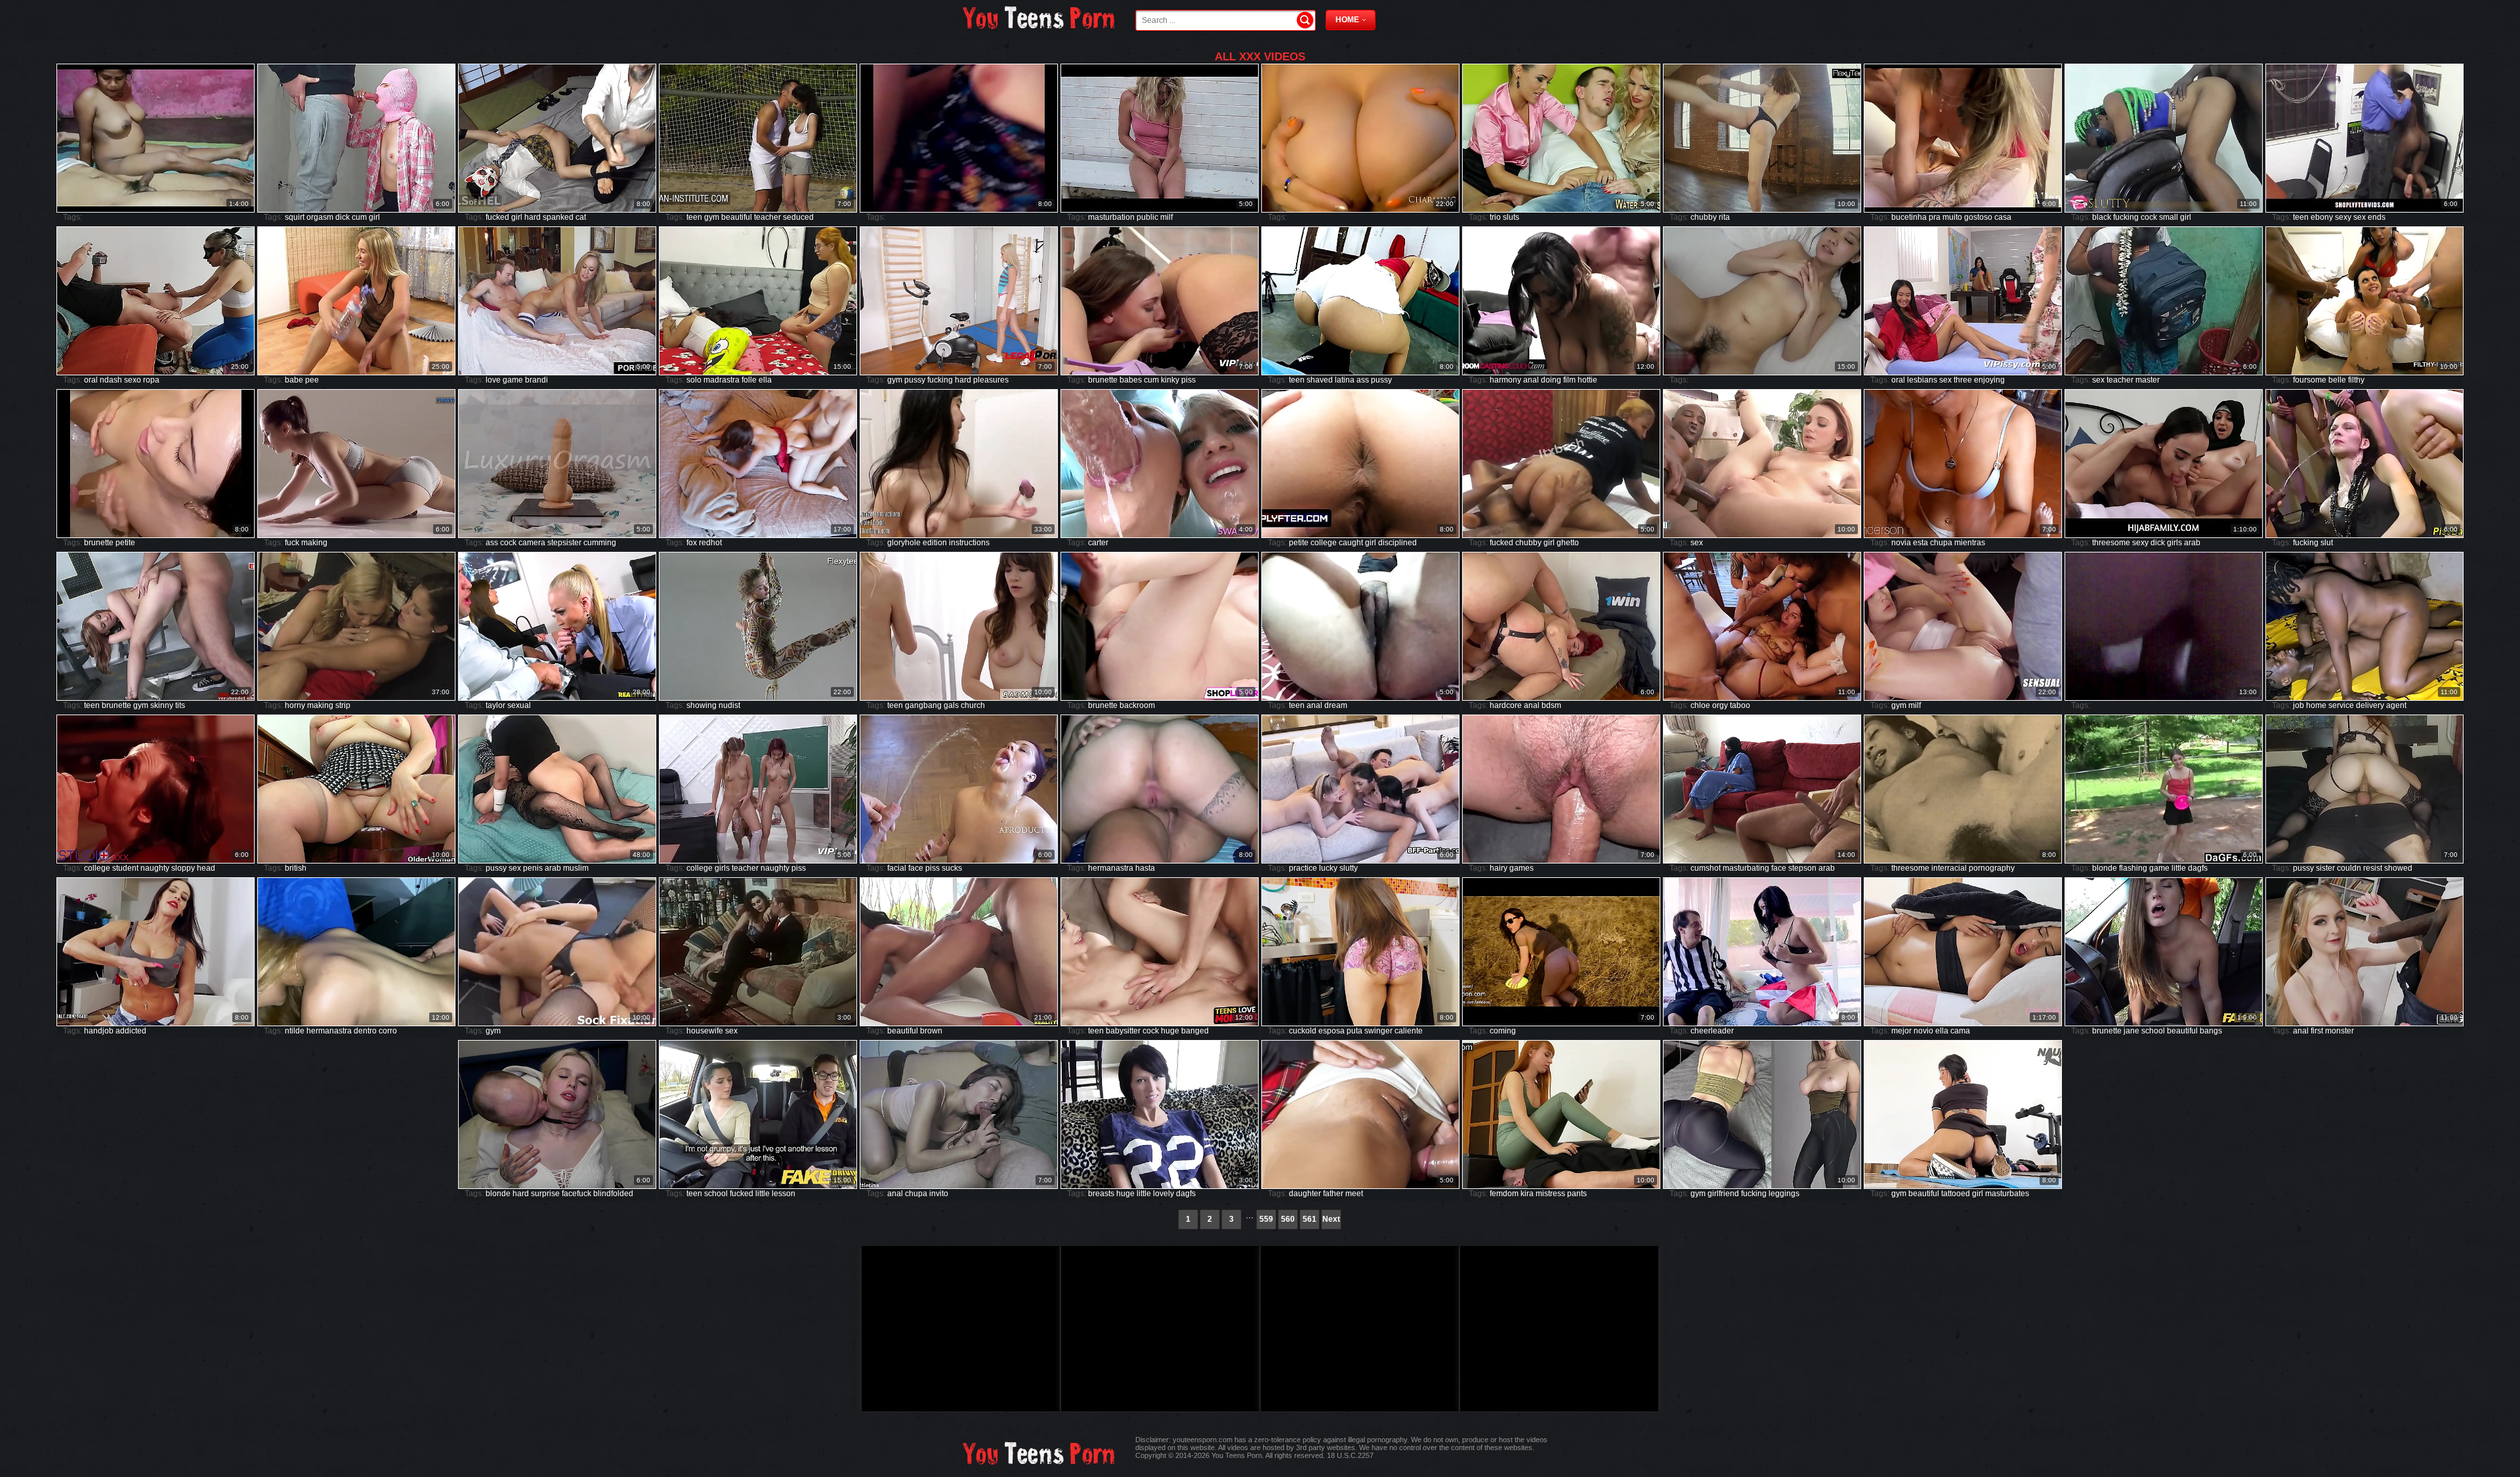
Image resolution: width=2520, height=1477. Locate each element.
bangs (2211, 1031)
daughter (1305, 1194)
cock (2149, 217)
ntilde (295, 1031)
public (1147, 217)
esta (1921, 543)
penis (533, 868)
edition (935, 543)
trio (1495, 217)
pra (1935, 217)
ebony (2322, 217)
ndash (111, 380)
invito (939, 1194)
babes (1131, 380)
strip (343, 705)
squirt (295, 217)
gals (951, 705)
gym (712, 217)
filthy (2356, 380)
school (2153, 1031)
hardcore (1506, 705)
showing (702, 705)
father (1333, 1194)
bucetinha (1909, 217)
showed (2398, 868)
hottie (1587, 380)
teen (694, 217)
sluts (1511, 217)
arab (2192, 543)
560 (1288, 1219)
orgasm (320, 217)
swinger (1378, 1031)
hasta (1145, 868)
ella (765, 380)
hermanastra (1111, 868)
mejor (1901, 1031)
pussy (915, 380)
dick (343, 217)
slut (2327, 543)
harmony (1505, 380)
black (2102, 217)
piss (1188, 380)
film (1569, 380)
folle (749, 380)
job (2299, 705)
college (1324, 543)
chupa (1941, 543)
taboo (1740, 705)
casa (2003, 217)
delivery (2370, 705)
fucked (497, 217)
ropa (151, 380)
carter (1098, 543)
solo (694, 380)
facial (897, 868)
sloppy (183, 868)
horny (295, 705)
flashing (2133, 868)
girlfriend (1723, 1194)
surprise (545, 1194)
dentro (365, 1031)
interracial (1949, 868)
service (2341, 705)
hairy (1499, 868)
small (2169, 217)
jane (2131, 1031)
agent (2396, 705)
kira (1527, 1194)
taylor (495, 705)
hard (533, 217)
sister (2325, 868)
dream (1336, 705)
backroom (1137, 705)
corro (388, 1031)
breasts (1101, 1194)
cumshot (1706, 868)
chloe (1700, 705)
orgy (1720, 705)
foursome (2310, 380)
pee (312, 380)
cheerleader (1712, 1031)
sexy (2343, 217)
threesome (2111, 543)
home (2316, 705)
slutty (1349, 868)
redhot (710, 543)
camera (532, 543)
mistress (1550, 1194)
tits (180, 705)
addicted (131, 1031)
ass (1363, 380)
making (314, 543)
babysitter (1123, 1031)
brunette (1103, 380)
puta (1354, 1031)
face (916, 868)
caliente (1409, 1031)
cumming (600, 543)
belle (2337, 380)
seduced (798, 217)
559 (1266, 1219)
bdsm (1551, 705)
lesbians (1922, 380)
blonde (2105, 868)
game (513, 380)
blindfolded (613, 1194)
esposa (1332, 1031)
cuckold (1303, 1031)
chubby (1704, 217)
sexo (133, 380)
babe (294, 380)
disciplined (1397, 543)
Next (1331, 1219)
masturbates (2007, 1194)
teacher (767, 217)
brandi (536, 380)
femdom (1504, 1194)
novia (1901, 543)
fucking (2126, 217)
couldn (2349, 868)
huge (1170, 1031)
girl (374, 217)
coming (1503, 1031)
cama (1960, 1031)
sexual (519, 705)
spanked (558, 217)
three (1963, 380)
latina (1345, 380)
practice (1303, 868)
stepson (1802, 868)
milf (1166, 217)
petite (125, 543)
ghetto (1568, 543)
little (2179, 868)
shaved (1320, 380)
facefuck (577, 1194)
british (296, 868)
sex (2360, 217)
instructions (969, 543)
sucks (952, 868)
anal (1531, 380)
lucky (1328, 868)
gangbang (923, 705)
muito (1952, 217)
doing (1551, 380)
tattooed (1956, 1194)
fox (692, 543)
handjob (99, 1031)
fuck (292, 543)
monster (2340, 1031)
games (1522, 868)
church (973, 705)
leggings (1784, 1194)
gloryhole (904, 543)
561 (1310, 1219)
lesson (784, 1194)
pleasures (991, 380)
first (2317, 1031)
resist (2373, 868)
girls (2174, 543)
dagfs (2198, 868)
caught (1351, 543)
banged (1195, 1031)
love (493, 380)
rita (1724, 217)
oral (91, 380)
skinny (162, 705)
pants (1577, 1194)
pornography (1992, 868)
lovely (1164, 1194)
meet (1354, 1194)
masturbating (1746, 868)
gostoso (1978, 217)
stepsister (564, 543)
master (2148, 380)
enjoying (1989, 380)
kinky (1170, 380)
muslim (576, 868)
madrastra (722, 380)
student (125, 868)
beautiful (737, 217)
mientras (1970, 543)
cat (581, 217)
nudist (729, 705)
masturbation (1111, 217)
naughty (155, 868)
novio (1923, 1031)
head (206, 868)
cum (359, 217)
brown (931, 1031)
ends (2377, 217)
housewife (705, 1031)
